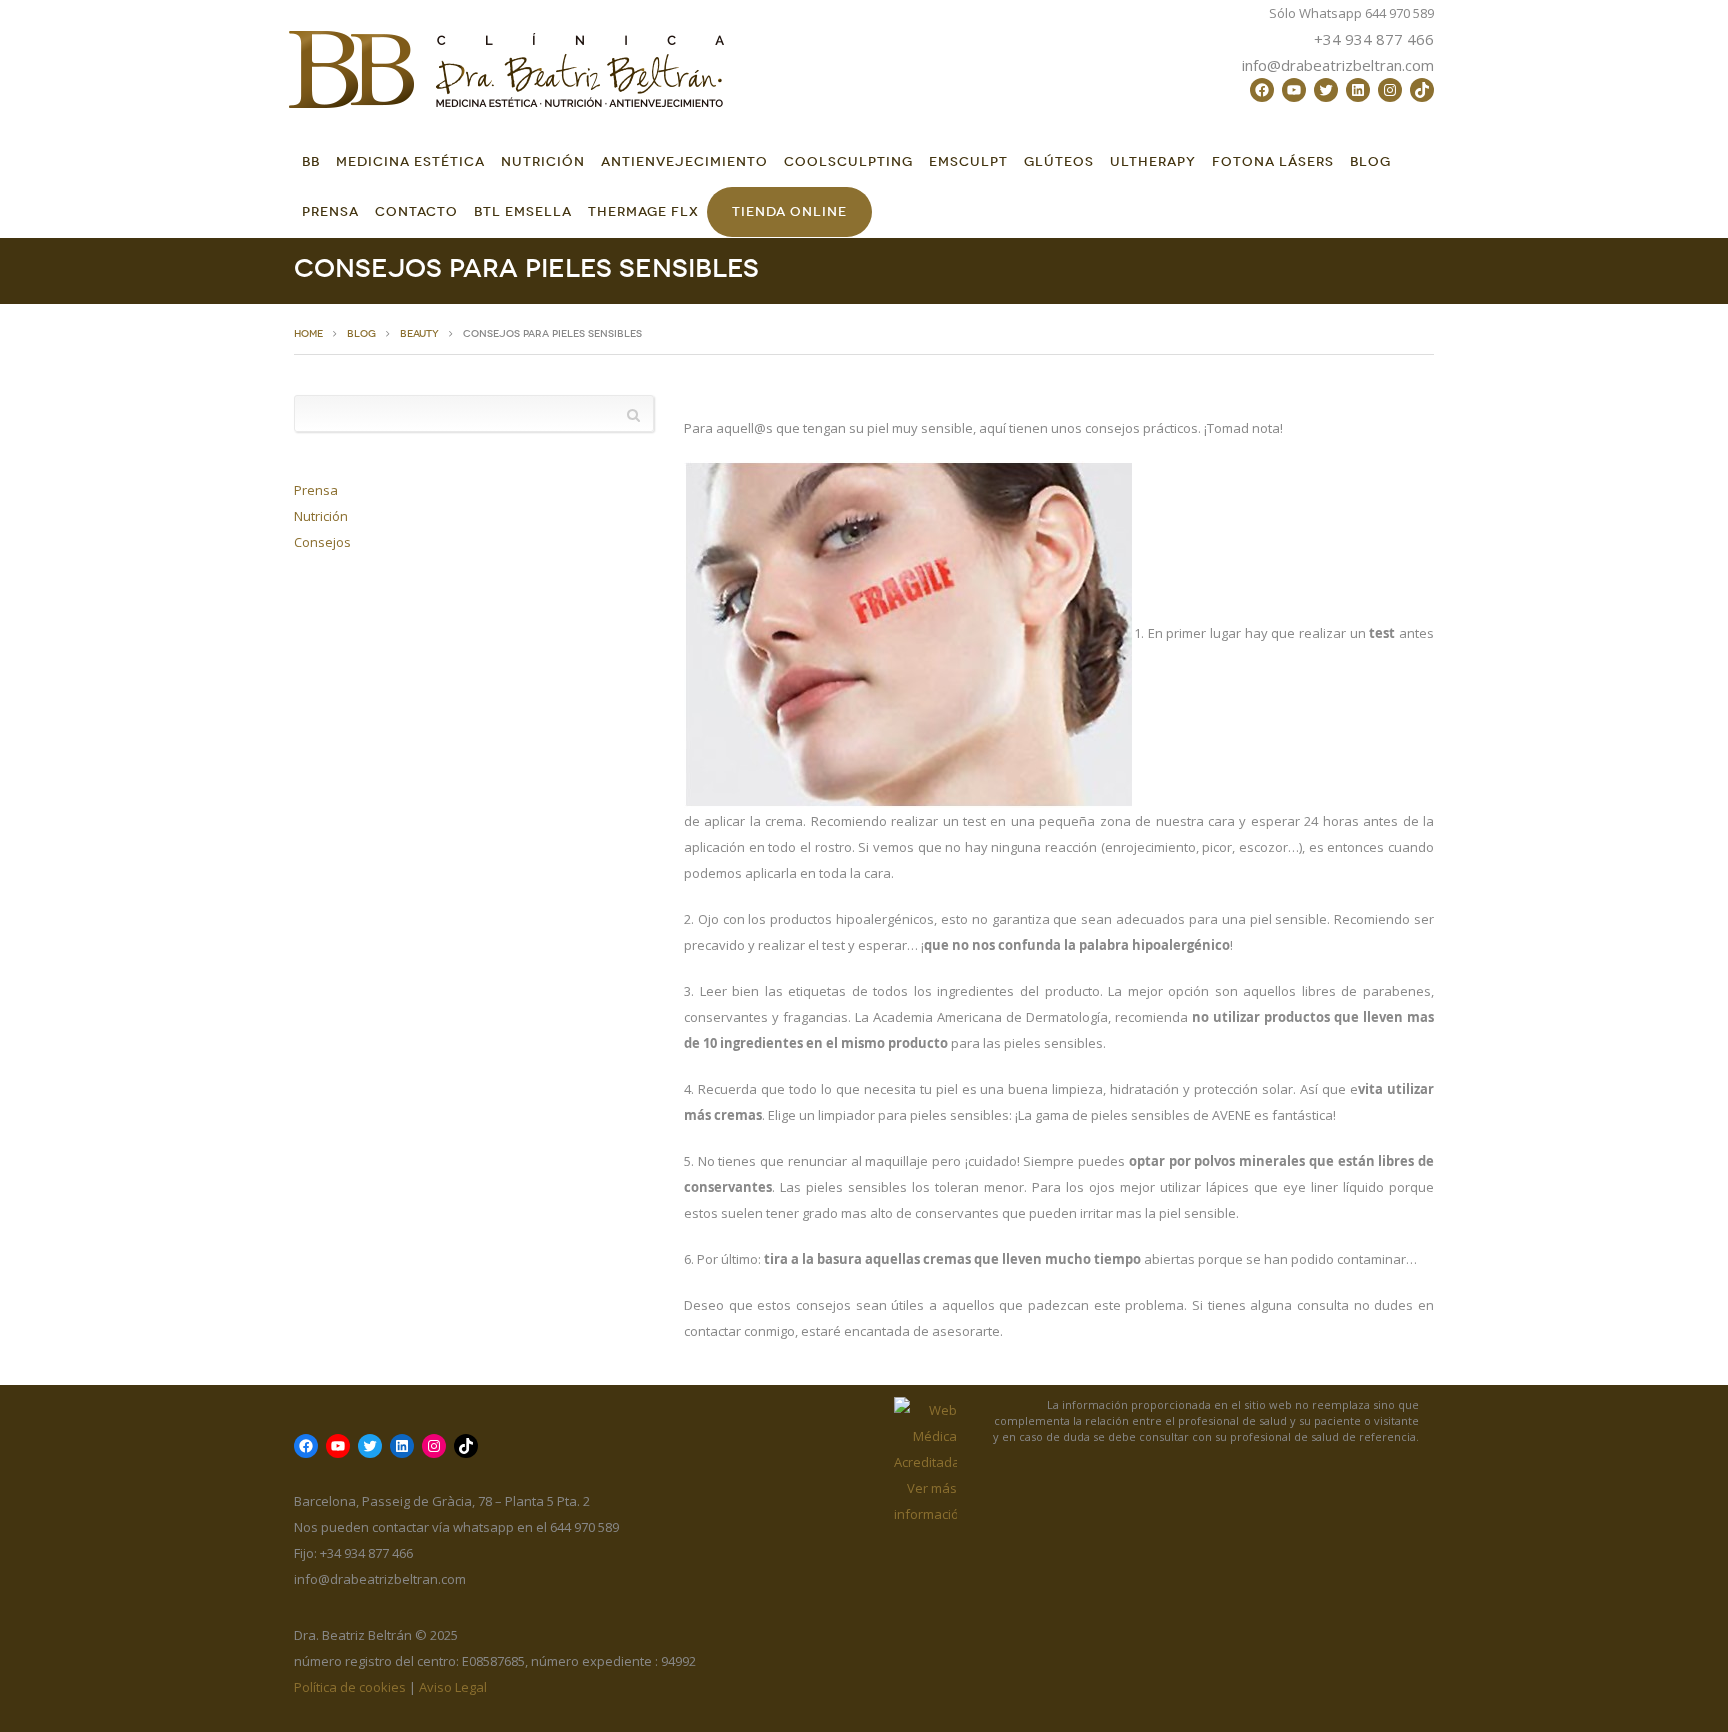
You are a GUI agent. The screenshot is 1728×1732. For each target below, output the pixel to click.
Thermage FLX (643, 211)
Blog (1370, 161)
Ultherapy (1153, 161)
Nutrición (543, 161)
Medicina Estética (410, 161)
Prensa (330, 211)
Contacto (416, 211)
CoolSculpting (848, 161)
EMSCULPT (968, 161)
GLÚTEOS (1059, 161)
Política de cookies (350, 1687)
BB (311, 161)
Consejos (322, 542)
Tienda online (789, 211)
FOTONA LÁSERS (1273, 161)
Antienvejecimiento (684, 161)
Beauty (419, 334)
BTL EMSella (523, 211)
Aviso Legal (453, 1687)
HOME (308, 334)
